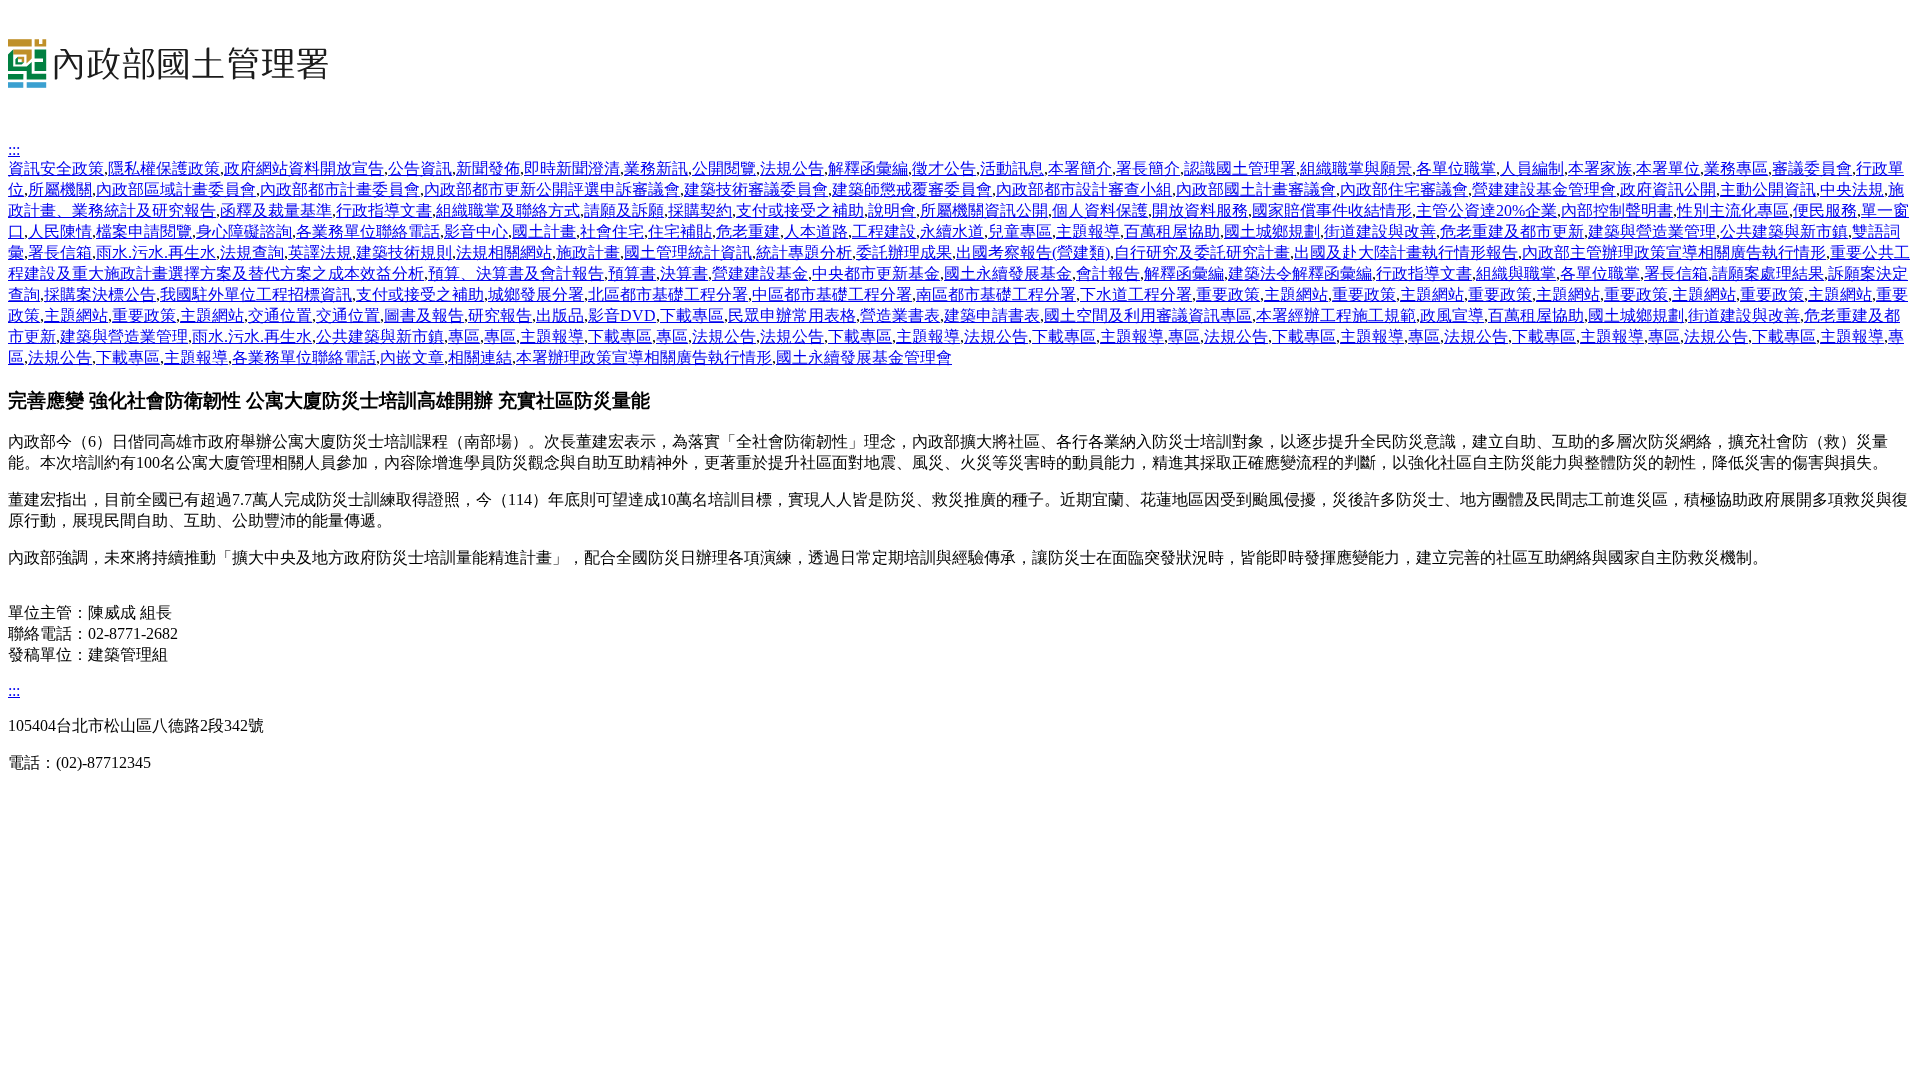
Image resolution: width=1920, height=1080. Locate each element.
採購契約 (700, 210)
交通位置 (280, 315)
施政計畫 (588, 252)
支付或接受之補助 (800, 210)
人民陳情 (60, 231)
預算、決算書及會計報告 (516, 273)
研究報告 (500, 315)
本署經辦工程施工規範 (1336, 315)
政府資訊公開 (1668, 189)
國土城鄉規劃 (1272, 231)
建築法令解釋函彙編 (1300, 273)
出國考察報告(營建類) (1033, 252)
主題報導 (1088, 231)
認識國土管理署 (1240, 168)
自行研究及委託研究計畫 (1202, 252)
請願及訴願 (624, 210)
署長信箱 (60, 252)
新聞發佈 (488, 168)
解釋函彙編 (868, 168)
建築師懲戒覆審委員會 (912, 189)
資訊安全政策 (56, 168)
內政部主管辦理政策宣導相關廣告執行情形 (1674, 252)
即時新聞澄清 (572, 168)
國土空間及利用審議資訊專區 (1148, 315)
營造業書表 (900, 315)
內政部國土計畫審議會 (1256, 189)
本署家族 (1600, 168)
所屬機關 (60, 189)
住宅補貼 (680, 231)
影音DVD (622, 315)
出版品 (560, 315)
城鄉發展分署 (536, 294)
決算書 (684, 273)
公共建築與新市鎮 (1784, 231)
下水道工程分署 (1136, 294)
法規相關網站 (504, 252)
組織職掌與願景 (1356, 168)
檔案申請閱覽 (144, 231)
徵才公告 (944, 168)
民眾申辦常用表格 (792, 315)
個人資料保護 (1100, 210)
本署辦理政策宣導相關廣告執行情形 (644, 357)
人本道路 (816, 231)
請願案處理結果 (1768, 273)
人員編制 (1532, 168)
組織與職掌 (1516, 273)
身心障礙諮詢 (244, 231)
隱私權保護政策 (164, 168)
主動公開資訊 (1768, 189)
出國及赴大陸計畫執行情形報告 (1406, 252)
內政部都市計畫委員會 (340, 189)
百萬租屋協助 (1172, 231)
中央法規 (1852, 189)
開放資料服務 (1200, 210)
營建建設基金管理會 (1544, 189)
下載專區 (692, 315)
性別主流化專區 (1733, 210)
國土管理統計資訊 (688, 252)
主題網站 (1296, 294)
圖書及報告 (424, 315)
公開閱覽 (724, 168)
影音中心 (476, 231)
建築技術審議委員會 (756, 189)
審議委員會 (1812, 168)
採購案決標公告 (100, 294)
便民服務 (1825, 210)
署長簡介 (1148, 168)
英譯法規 (320, 252)
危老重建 (748, 231)
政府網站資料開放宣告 (304, 168)
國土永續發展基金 (1008, 273)
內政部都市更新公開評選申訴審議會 (552, 189)
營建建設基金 (760, 273)
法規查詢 (252, 252)
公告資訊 (420, 168)
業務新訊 (656, 168)
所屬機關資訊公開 (984, 210)
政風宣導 (1452, 315)
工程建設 (884, 231)
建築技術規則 (404, 252)
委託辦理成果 (904, 252)
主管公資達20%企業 (1486, 210)
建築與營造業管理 (1652, 231)
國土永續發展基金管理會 (864, 357)
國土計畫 (544, 231)
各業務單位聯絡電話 (368, 231)
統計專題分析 (804, 252)
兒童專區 (1020, 231)
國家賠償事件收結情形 (1332, 210)
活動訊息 (1012, 168)
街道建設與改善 (1380, 231)
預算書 (632, 273)
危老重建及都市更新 (1512, 231)
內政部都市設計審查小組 (1084, 189)
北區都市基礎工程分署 (668, 294)
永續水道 (952, 231)
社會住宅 (612, 231)
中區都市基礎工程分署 (832, 294)
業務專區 (1736, 168)
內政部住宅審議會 (1404, 189)
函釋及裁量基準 (276, 210)
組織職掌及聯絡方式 (508, 210)
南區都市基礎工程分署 (996, 294)
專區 (464, 336)
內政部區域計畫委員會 (176, 189)
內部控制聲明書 (1617, 210)
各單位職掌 (1456, 168)
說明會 (892, 210)
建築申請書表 (992, 315)
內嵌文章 (412, 357)
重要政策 (1228, 294)
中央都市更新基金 (876, 273)
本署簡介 (1080, 168)
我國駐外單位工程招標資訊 (256, 294)
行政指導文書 (384, 210)
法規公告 (792, 168)
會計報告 (1108, 273)
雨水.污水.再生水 (156, 252)
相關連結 (480, 357)
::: (14, 149)
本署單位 (1668, 168)
